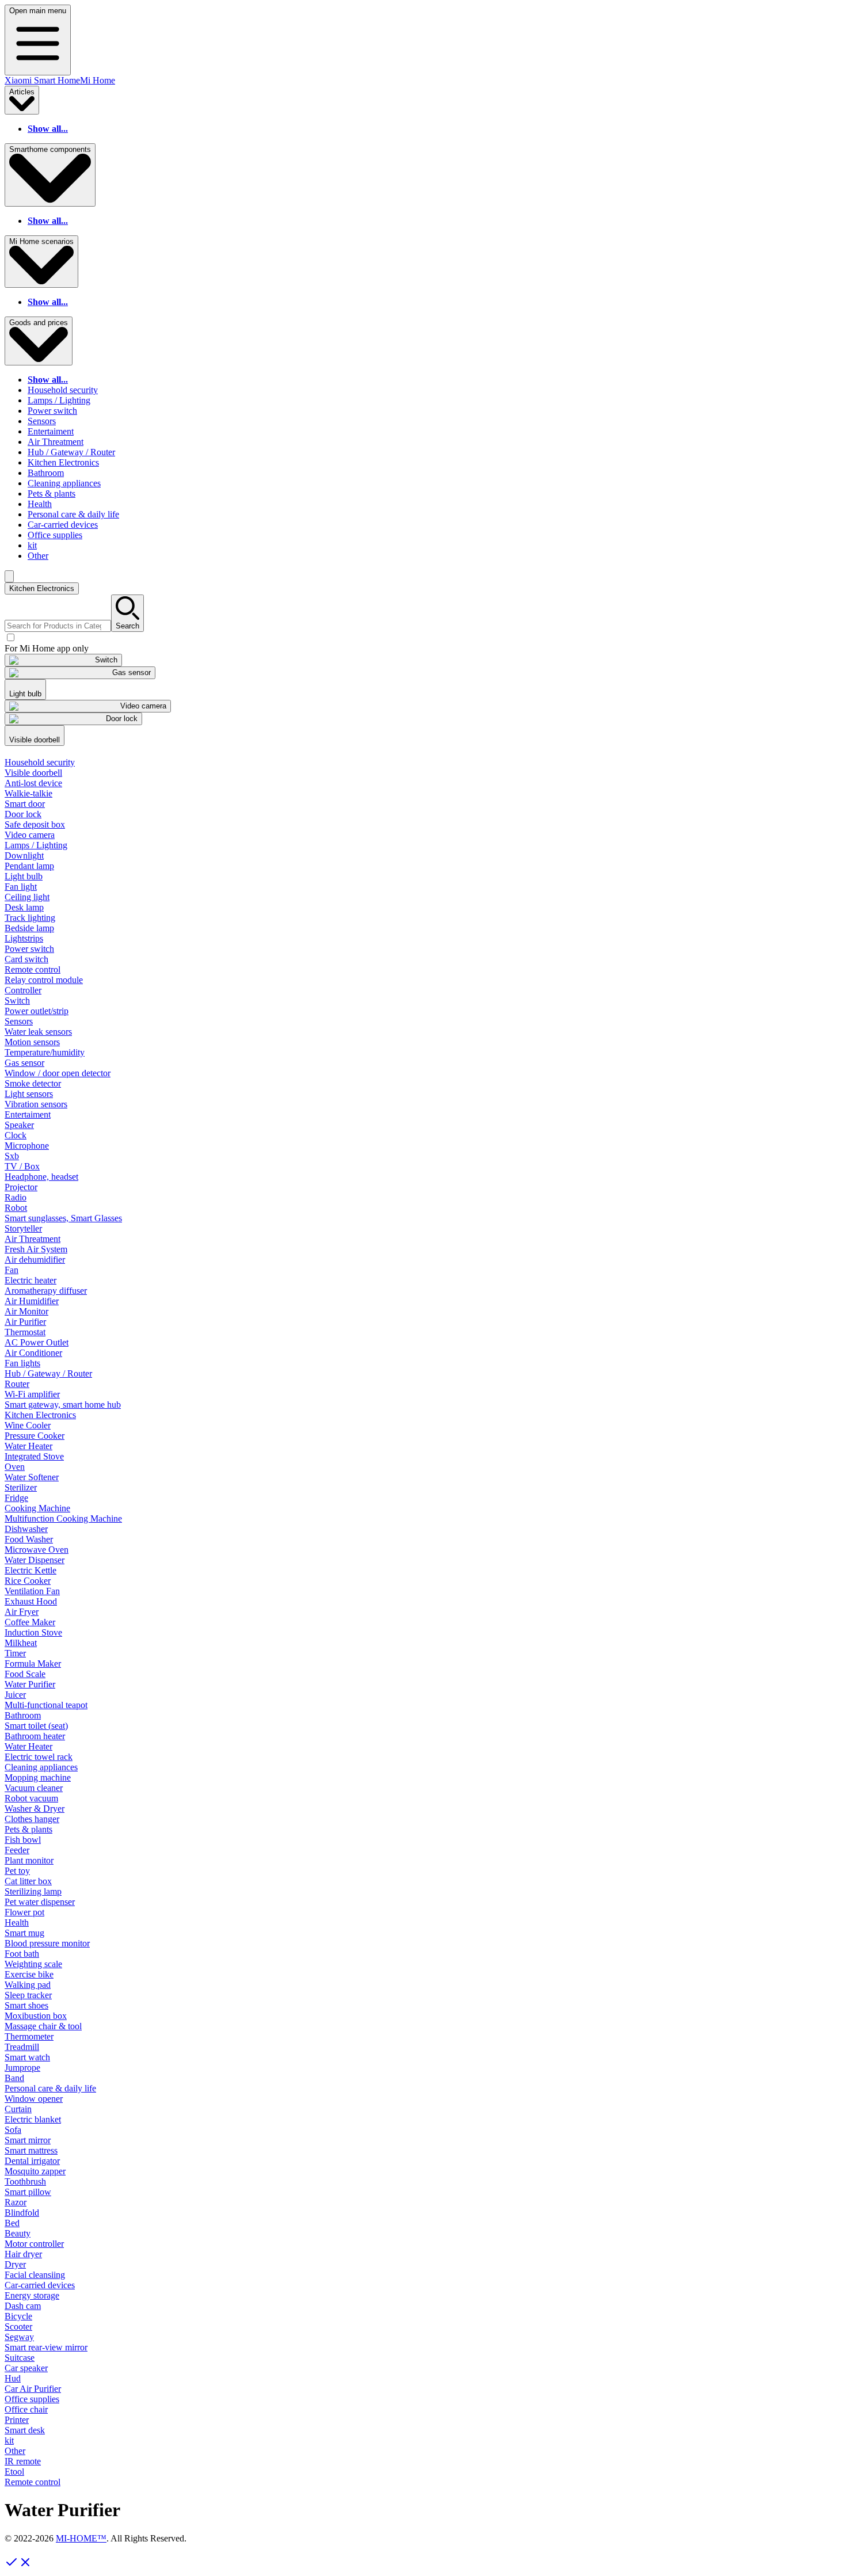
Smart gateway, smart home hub (63, 1405)
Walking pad (28, 1985)
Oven (15, 1467)
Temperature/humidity (45, 1052)
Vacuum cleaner (34, 1788)
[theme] (9, 576)
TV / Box (22, 1166)
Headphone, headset (41, 1177)
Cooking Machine (37, 1508)
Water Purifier (30, 1684)
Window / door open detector (58, 1073)
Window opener (34, 2099)
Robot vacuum (31, 1798)
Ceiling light (27, 897)
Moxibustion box (36, 2016)
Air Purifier (25, 1322)
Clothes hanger (32, 1819)
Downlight (24, 856)
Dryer (15, 2264)
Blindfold (22, 2213)
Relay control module (44, 980)
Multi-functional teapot (46, 1705)
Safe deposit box (35, 824)
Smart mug (24, 1933)
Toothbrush (25, 2181)
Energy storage (32, 2295)
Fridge (16, 1498)
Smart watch (27, 2057)
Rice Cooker (28, 1581)
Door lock (23, 814)
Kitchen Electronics (63, 462)
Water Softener (32, 1477)
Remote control (33, 969)
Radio (16, 1197)
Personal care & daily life (73, 514)
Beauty (18, 2233)
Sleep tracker (28, 1995)
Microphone (27, 1146)
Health (40, 504)
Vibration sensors (36, 1104)
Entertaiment (51, 431)
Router (17, 1384)
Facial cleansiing (35, 2275)
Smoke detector (33, 1083)
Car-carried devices (63, 525)
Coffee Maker (30, 1622)
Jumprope (22, 2068)
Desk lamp (24, 907)
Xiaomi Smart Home (42, 80)
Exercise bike (29, 1974)
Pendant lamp (29, 866)
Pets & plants (52, 494)
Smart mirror (28, 2140)
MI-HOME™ (81, 2538)
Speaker (19, 1125)
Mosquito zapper (35, 2171)
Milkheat (21, 1643)
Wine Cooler (28, 1425)
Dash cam (23, 2306)
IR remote (23, 2461)
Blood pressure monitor (47, 1943)
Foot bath (22, 1954)
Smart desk (25, 2430)
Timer (15, 1653)
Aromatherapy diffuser (46, 1291)
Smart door (25, 804)
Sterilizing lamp (33, 1891)
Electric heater (31, 1280)
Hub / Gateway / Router (71, 452)
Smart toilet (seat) (36, 1726)
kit (32, 545)
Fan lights (22, 1363)
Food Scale (25, 1674)
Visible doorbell (33, 773)
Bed (12, 2223)
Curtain (18, 2109)
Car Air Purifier (33, 2389)
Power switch (52, 411)
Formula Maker (33, 1664)
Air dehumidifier (35, 1260)
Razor (16, 2202)
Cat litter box (28, 1881)
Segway (19, 2337)
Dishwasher (26, 1529)
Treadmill (22, 2047)
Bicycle (18, 2316)
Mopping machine (38, 1777)
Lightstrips (24, 938)
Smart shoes (26, 2005)
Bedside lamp (29, 928)
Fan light (21, 887)
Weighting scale (33, 1964)
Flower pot (24, 1912)
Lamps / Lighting (59, 400)
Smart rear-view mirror (46, 2347)
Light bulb (24, 876)
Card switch (26, 959)
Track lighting (30, 918)
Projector (21, 1187)
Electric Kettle (31, 1570)
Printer (17, 2420)
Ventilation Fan (32, 1591)
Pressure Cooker (35, 1436)
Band (14, 2078)
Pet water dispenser (40, 1902)
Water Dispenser (35, 1560)
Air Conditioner (33, 1353)
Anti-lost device (33, 783)
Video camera (30, 835)
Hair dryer (23, 2254)
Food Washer (29, 1539)
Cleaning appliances (64, 483)
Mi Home (98, 80)
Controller (23, 990)
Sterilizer (21, 1487)
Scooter (18, 2327)
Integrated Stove (34, 1456)
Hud (13, 2378)
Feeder (17, 1850)
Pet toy (17, 1871)
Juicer (15, 1695)
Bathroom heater (35, 1736)
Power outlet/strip (37, 1011)
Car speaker (26, 2368)
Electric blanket (33, 2119)
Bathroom (46, 473)
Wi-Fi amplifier (32, 1394)
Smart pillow (28, 2192)
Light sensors (29, 1094)
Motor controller (34, 2244)
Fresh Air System (36, 1249)
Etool (14, 2472)
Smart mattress (31, 2150)
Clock (16, 1135)
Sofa (13, 2130)
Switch (17, 1001)
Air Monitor (26, 1311)
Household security (63, 390)
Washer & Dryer (35, 1809)
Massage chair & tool (43, 2026)
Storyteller (23, 1228)
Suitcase (20, 2358)
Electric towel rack (39, 1757)
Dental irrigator (32, 2161)
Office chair (26, 2409)
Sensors (42, 421)
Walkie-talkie (28, 793)
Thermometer (29, 2036)
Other (38, 556)
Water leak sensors (38, 1032)
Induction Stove (33, 1632)
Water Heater (28, 1446)
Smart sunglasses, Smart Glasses (63, 1218)
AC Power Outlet (37, 1342)
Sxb (12, 1156)
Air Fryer (22, 1612)
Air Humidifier (32, 1301)
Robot (16, 1208)
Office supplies (55, 535)
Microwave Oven (37, 1550)
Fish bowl (23, 1840)
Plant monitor (29, 1860)
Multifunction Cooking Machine (63, 1518)
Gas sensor (24, 1063)
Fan (12, 1270)
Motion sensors (32, 1042)
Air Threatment (56, 442)
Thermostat (25, 1332)
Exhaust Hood (31, 1601)
